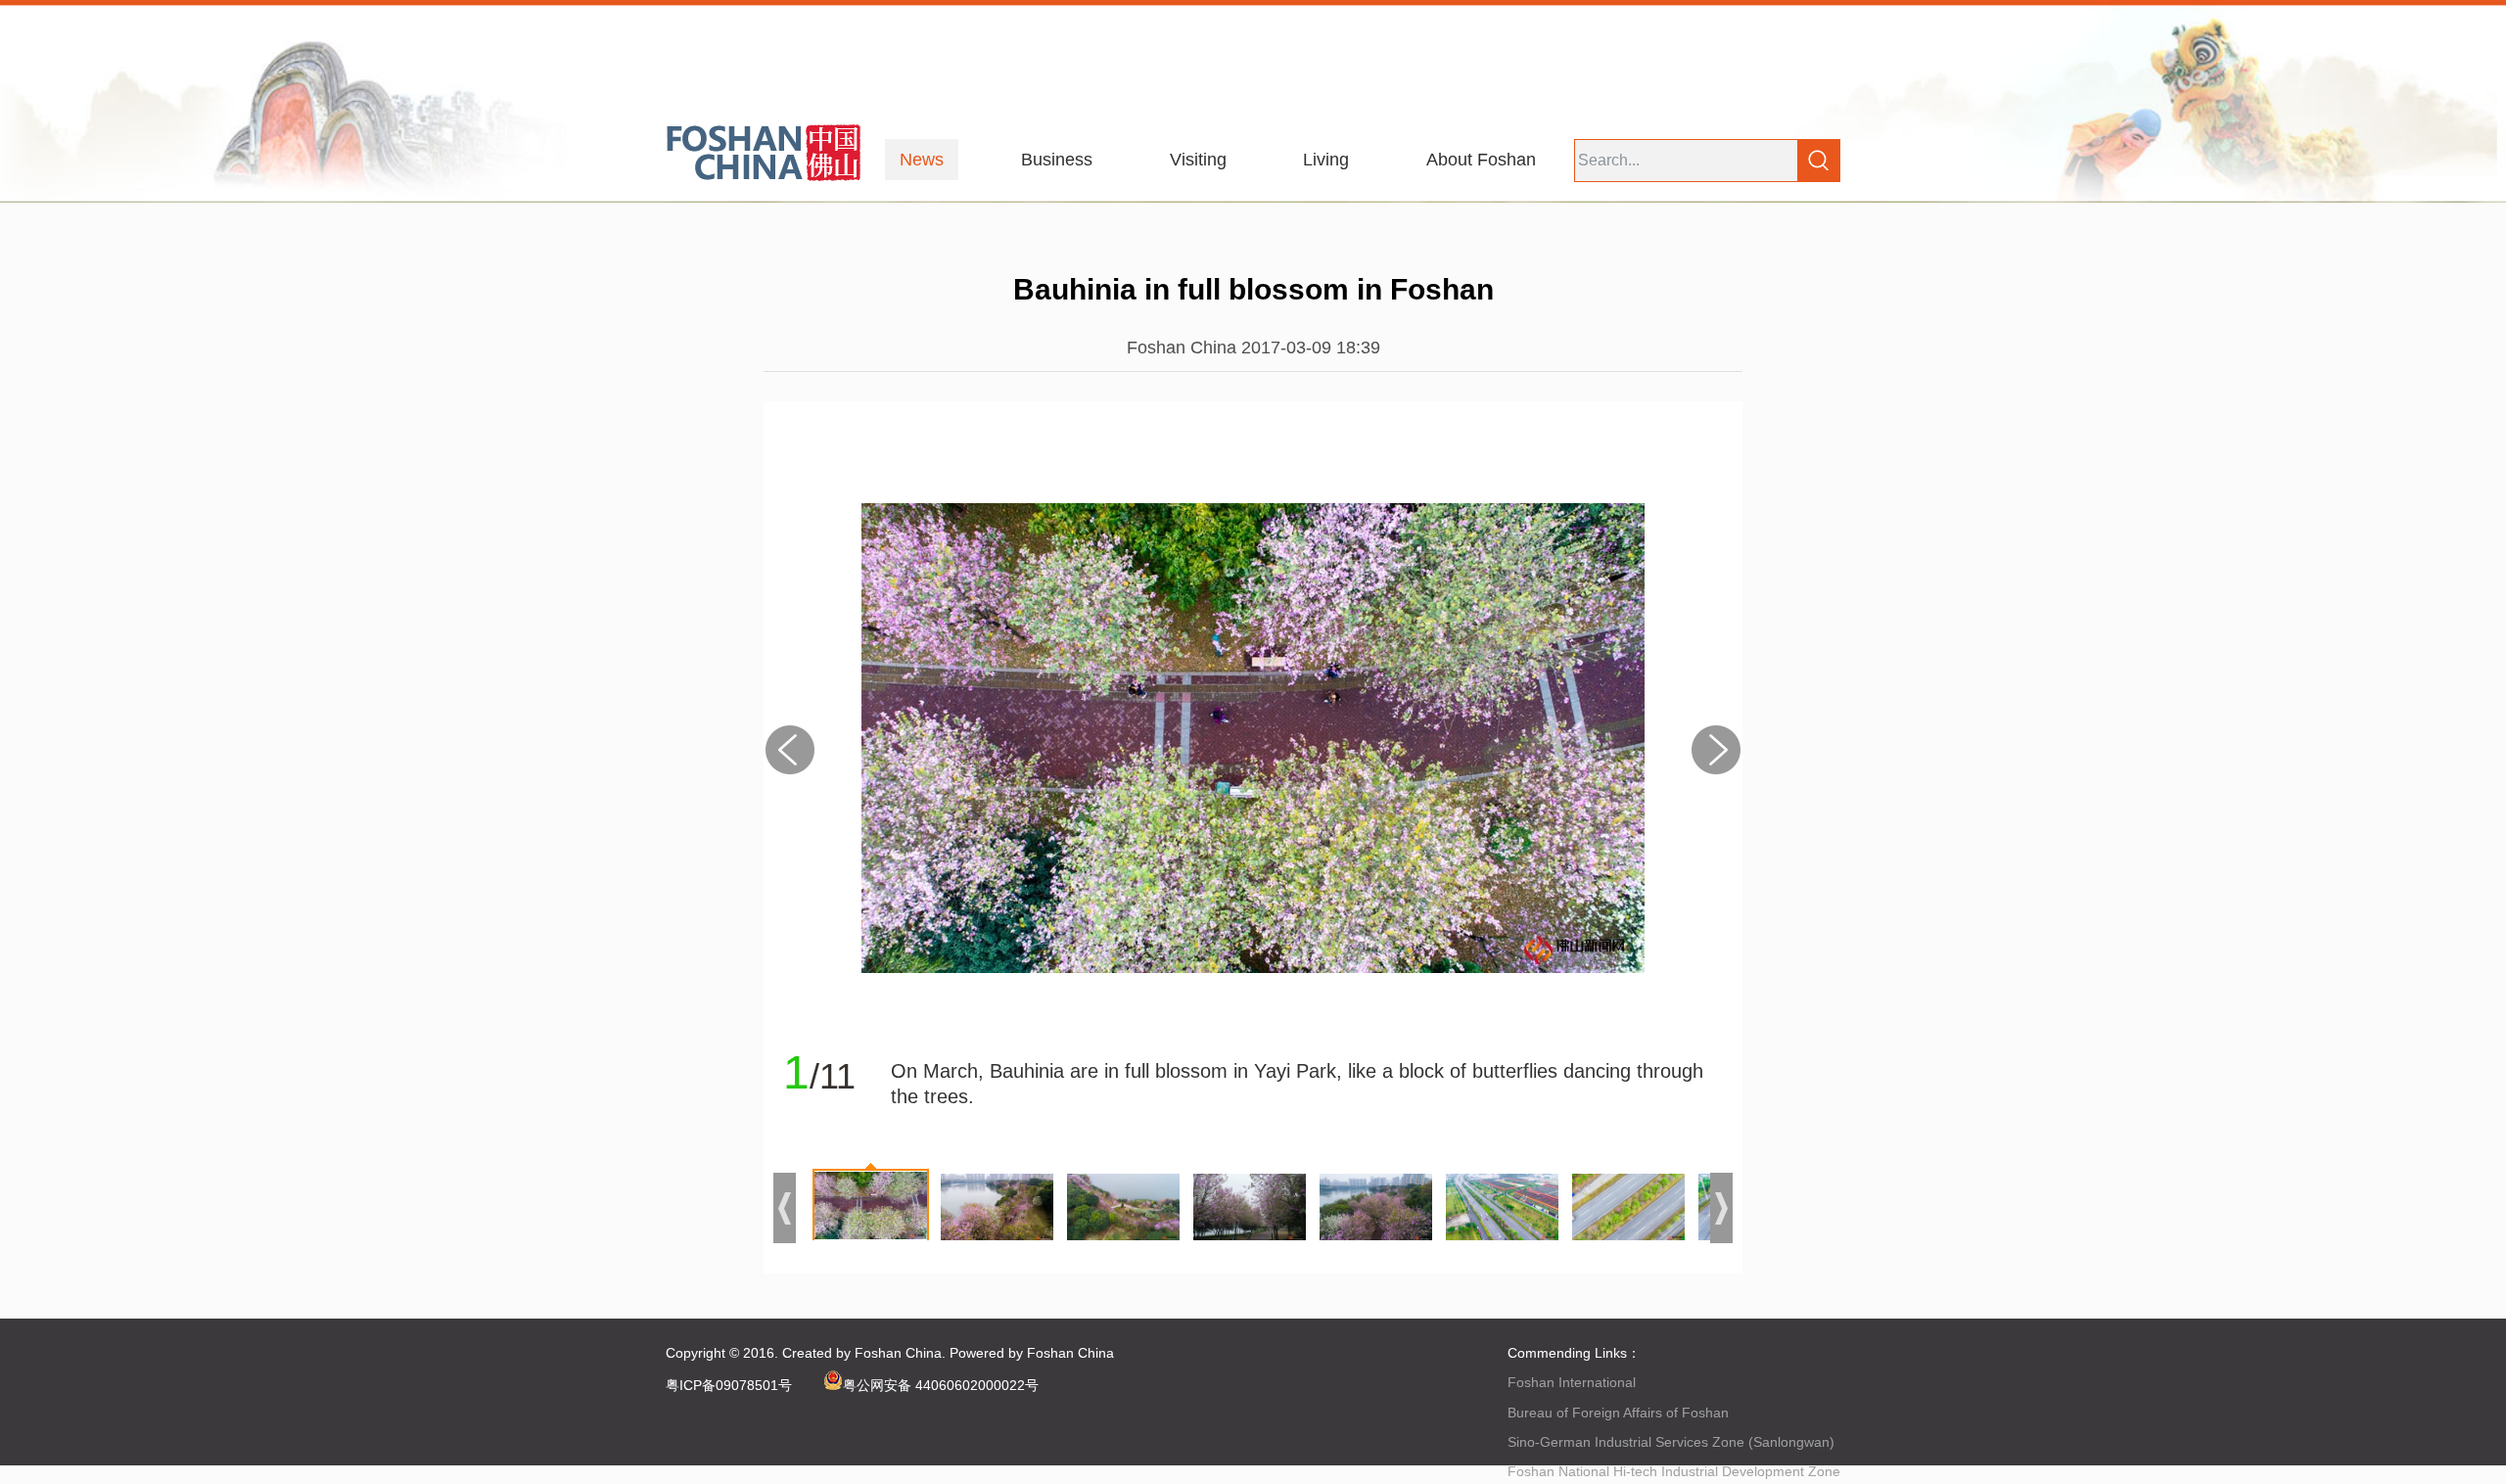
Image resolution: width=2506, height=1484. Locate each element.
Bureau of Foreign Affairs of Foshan (1618, 1413)
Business (1057, 160)
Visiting (1198, 160)
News (922, 160)
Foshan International (1572, 1382)
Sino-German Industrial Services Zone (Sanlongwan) (1671, 1442)
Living (1326, 160)
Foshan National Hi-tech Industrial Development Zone (1674, 1471)
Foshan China (898, 1353)
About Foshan (1481, 160)
